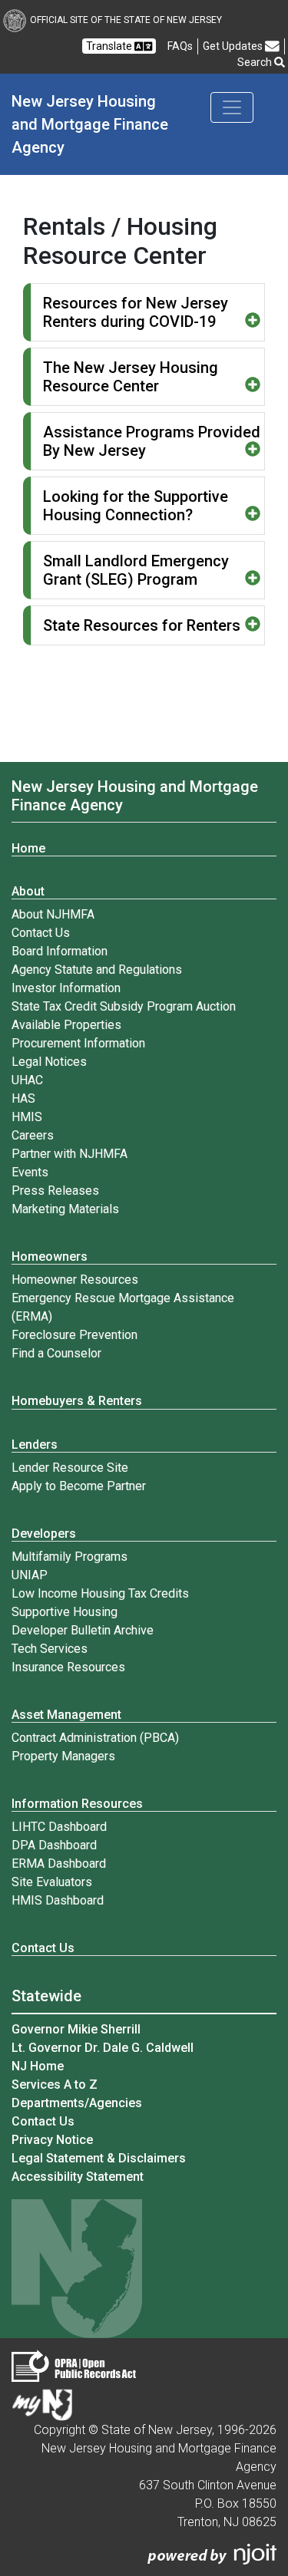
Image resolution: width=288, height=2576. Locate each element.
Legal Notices (49, 1062)
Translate (110, 46)
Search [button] (256, 62)
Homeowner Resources (75, 1280)
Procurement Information (78, 1043)
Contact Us (41, 933)
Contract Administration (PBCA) (95, 1738)
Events (30, 1172)
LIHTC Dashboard (59, 1827)
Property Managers (63, 1756)
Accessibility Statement (78, 2177)
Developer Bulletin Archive (83, 1630)
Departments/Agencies (77, 2103)
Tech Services (50, 1649)
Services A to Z (55, 2085)
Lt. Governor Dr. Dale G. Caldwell (103, 2048)
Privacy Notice (52, 2140)
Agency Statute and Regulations (97, 970)
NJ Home (38, 2066)
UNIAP (30, 1575)
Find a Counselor (56, 1353)
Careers (33, 1135)
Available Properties (66, 1025)
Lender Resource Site (70, 1468)
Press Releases (55, 1191)
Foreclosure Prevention (74, 1335)
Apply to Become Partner (79, 1486)
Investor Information (66, 988)
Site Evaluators (52, 1882)
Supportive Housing (65, 1612)
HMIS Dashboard (58, 1900)
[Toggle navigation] (232, 107)
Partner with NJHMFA (70, 1154)
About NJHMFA (53, 914)
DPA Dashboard (54, 1845)
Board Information (60, 951)
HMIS (27, 1117)
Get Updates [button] (234, 46)
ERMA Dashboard (59, 1864)
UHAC (27, 1080)
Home (28, 848)
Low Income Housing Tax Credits (100, 1593)
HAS (23, 1098)
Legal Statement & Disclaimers (99, 2158)
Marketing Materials (65, 1209)
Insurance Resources (68, 1667)
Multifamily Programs (70, 1557)
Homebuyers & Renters (77, 1401)
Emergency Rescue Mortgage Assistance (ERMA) (123, 1307)
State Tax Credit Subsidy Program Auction (124, 1006)
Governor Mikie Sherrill (76, 2029)
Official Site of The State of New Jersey (126, 20)
